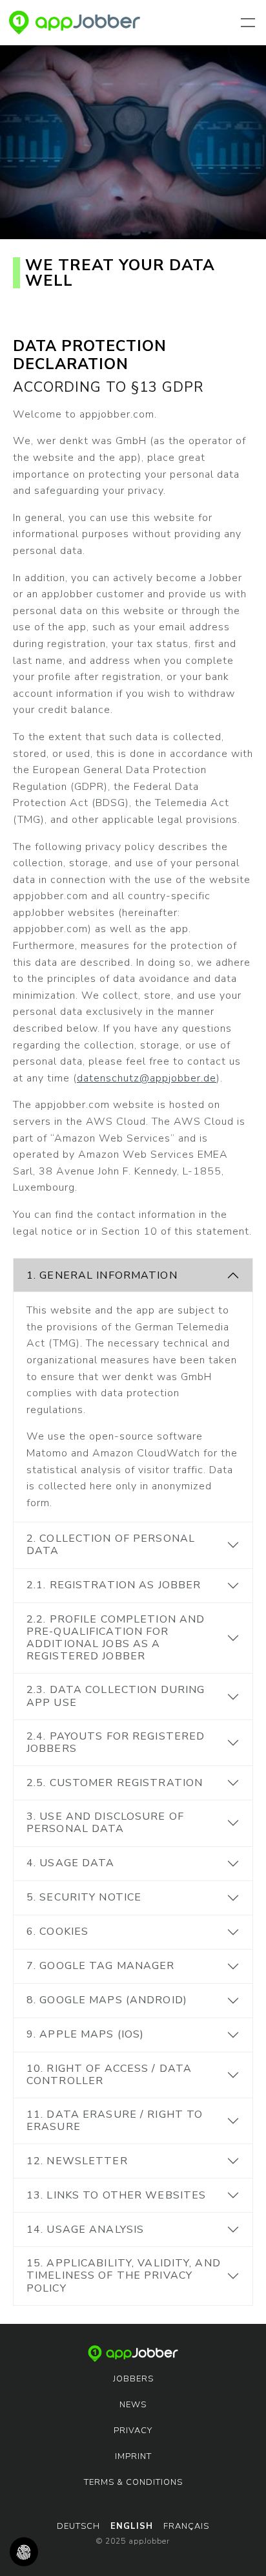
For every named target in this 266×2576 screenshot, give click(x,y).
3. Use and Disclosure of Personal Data (105, 1823)
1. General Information (102, 1275)
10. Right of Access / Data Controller (109, 2075)
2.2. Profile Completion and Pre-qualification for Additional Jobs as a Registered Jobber (116, 1638)
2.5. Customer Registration (115, 1783)
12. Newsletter (77, 2161)
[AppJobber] (75, 23)
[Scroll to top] (238, 2548)
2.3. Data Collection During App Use (116, 1696)
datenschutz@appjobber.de (147, 1078)
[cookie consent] (24, 2552)
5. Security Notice (84, 1897)
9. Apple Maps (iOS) (85, 2034)
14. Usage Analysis (85, 2230)
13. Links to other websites (116, 2195)
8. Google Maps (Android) (107, 2000)
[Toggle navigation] (251, 23)
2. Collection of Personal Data (111, 1545)
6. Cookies (57, 1932)
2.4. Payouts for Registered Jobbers (116, 1742)
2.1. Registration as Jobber (114, 1585)
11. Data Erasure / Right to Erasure (115, 2121)
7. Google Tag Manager (101, 1966)
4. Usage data (71, 1863)
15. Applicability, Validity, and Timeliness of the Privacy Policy (124, 2275)
